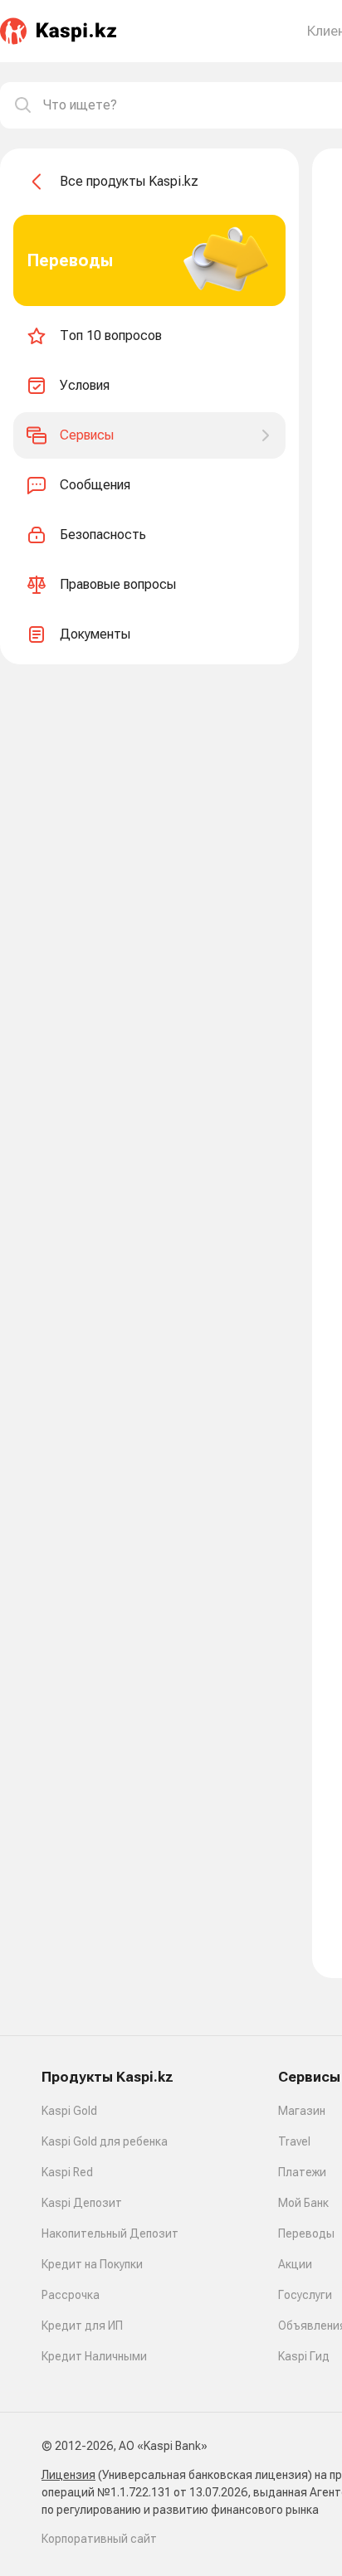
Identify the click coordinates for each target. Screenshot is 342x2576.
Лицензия (68, 2475)
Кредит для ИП (82, 2326)
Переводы (306, 2233)
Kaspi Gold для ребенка (105, 2141)
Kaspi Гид (304, 2356)
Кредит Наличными (94, 2356)
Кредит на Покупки (92, 2264)
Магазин (302, 2111)
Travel (294, 2141)
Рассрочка (71, 2295)
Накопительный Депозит (110, 2233)
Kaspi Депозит (82, 2203)
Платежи (302, 2172)
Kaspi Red (67, 2172)
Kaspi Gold (69, 2111)
